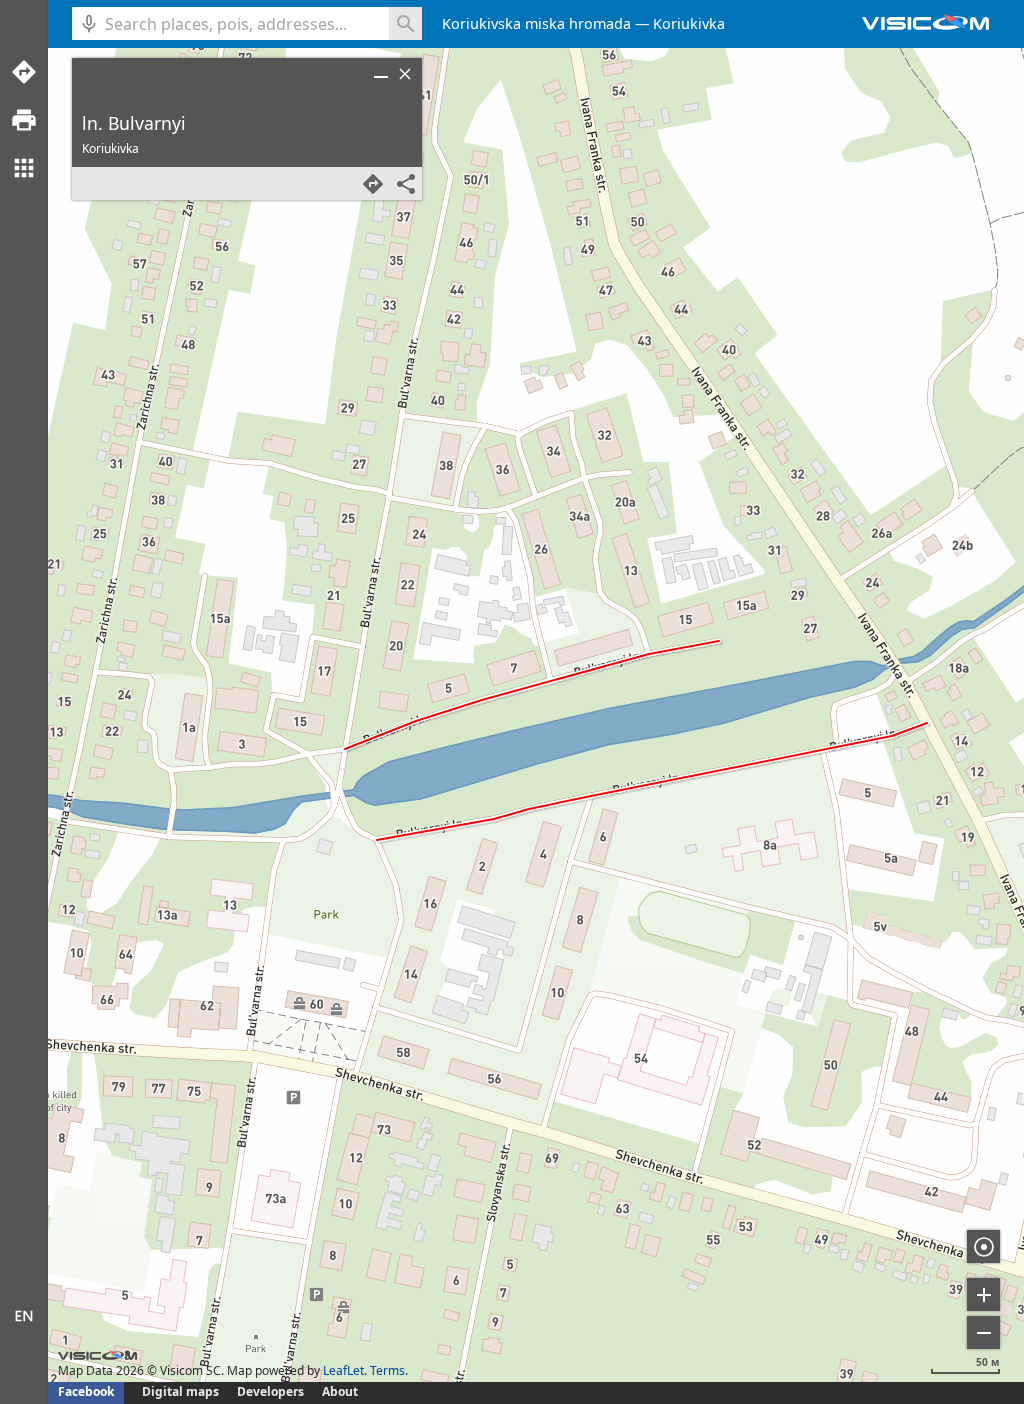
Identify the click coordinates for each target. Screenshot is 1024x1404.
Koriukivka (689, 23)
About (340, 1391)
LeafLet (343, 1370)
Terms (387, 1370)
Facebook (86, 1391)
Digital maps (182, 1391)
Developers (270, 1391)
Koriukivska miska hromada (536, 23)
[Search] (405, 23)
